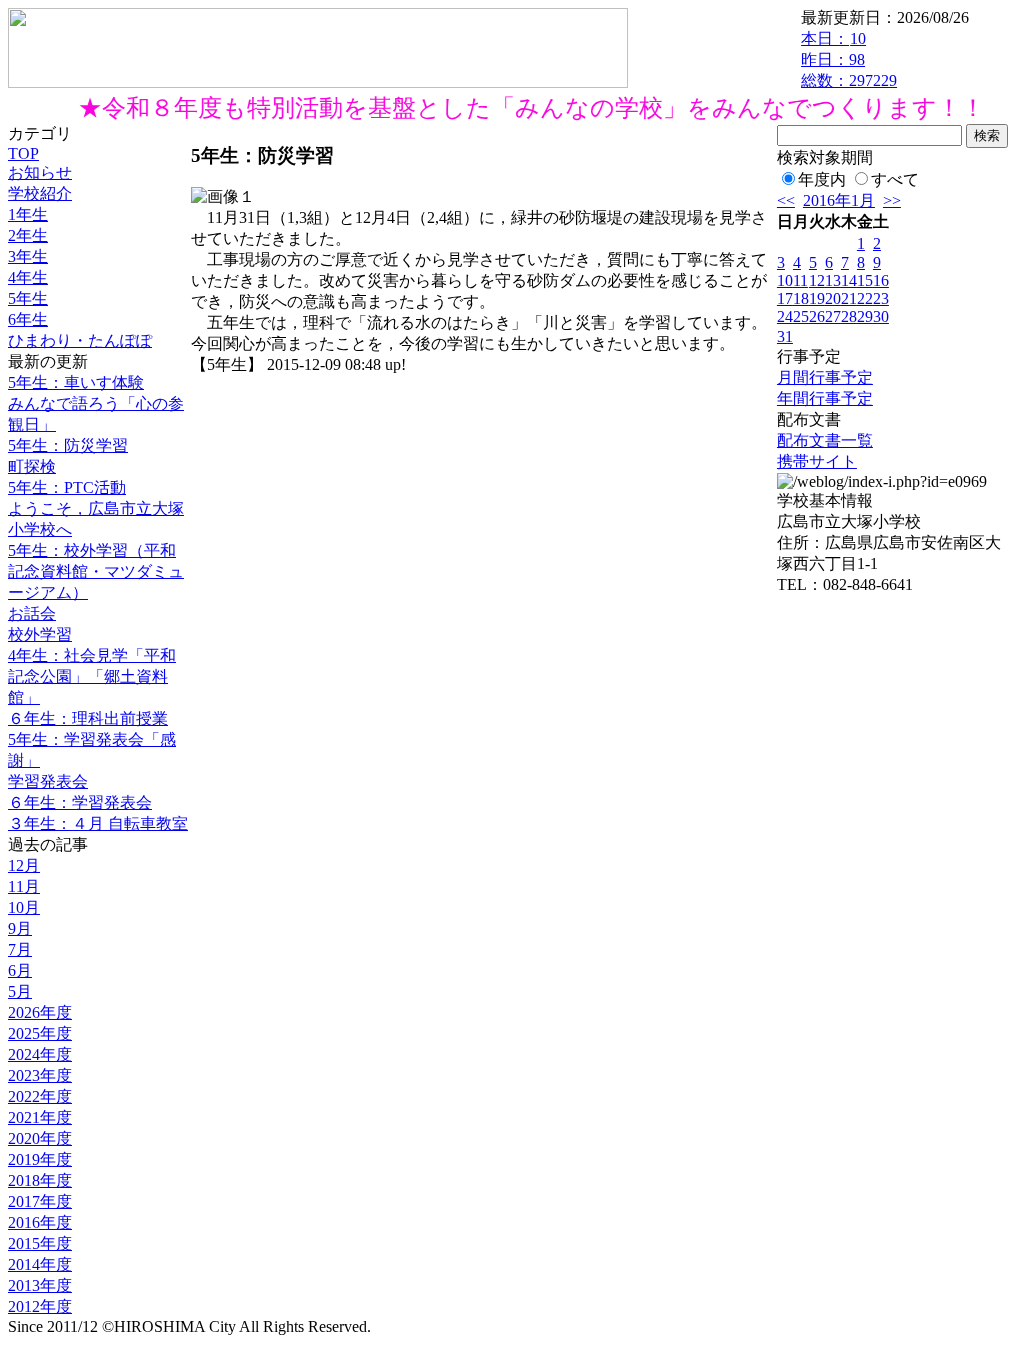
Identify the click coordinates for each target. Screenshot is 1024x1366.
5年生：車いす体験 (76, 382)
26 (817, 316)
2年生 (28, 235)
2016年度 (40, 1222)
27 (833, 316)
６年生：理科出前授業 (88, 718)
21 (849, 298)
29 (865, 316)
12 (817, 280)
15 (865, 280)
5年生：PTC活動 (67, 487)
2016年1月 (839, 200)
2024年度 (40, 1054)
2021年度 (40, 1117)
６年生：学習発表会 (80, 802)
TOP (23, 153)
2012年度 (40, 1306)
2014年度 (40, 1264)
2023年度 (40, 1075)
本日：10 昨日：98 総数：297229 (849, 59)
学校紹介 (40, 193)
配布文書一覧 (825, 440)
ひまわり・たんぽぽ (80, 340)
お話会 (32, 613)
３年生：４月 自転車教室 (98, 823)
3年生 (28, 256)
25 (801, 316)
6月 (20, 970)
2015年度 (40, 1243)
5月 (20, 991)
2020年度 (40, 1138)
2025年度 (40, 1033)
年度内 (822, 179)
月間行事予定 (825, 377)
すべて (895, 179)
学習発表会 (48, 781)
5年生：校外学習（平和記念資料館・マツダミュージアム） (96, 571)
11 (800, 280)
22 (865, 298)
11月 (24, 886)
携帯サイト (817, 461)
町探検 (32, 466)
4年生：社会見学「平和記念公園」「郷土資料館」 (92, 676)
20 (833, 298)
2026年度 (40, 1012)
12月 (24, 865)
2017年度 (40, 1201)
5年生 (28, 298)
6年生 (28, 319)
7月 (20, 949)
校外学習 (40, 634)
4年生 (28, 277)
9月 (20, 928)
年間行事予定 (825, 398)
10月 (24, 907)
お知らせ (40, 172)
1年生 (28, 214)
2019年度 (40, 1159)
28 (849, 316)
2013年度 (40, 1285)
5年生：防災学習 (68, 445)
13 (833, 280)
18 (801, 298)
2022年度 (40, 1096)
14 (849, 280)
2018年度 (40, 1180)
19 (817, 298)
